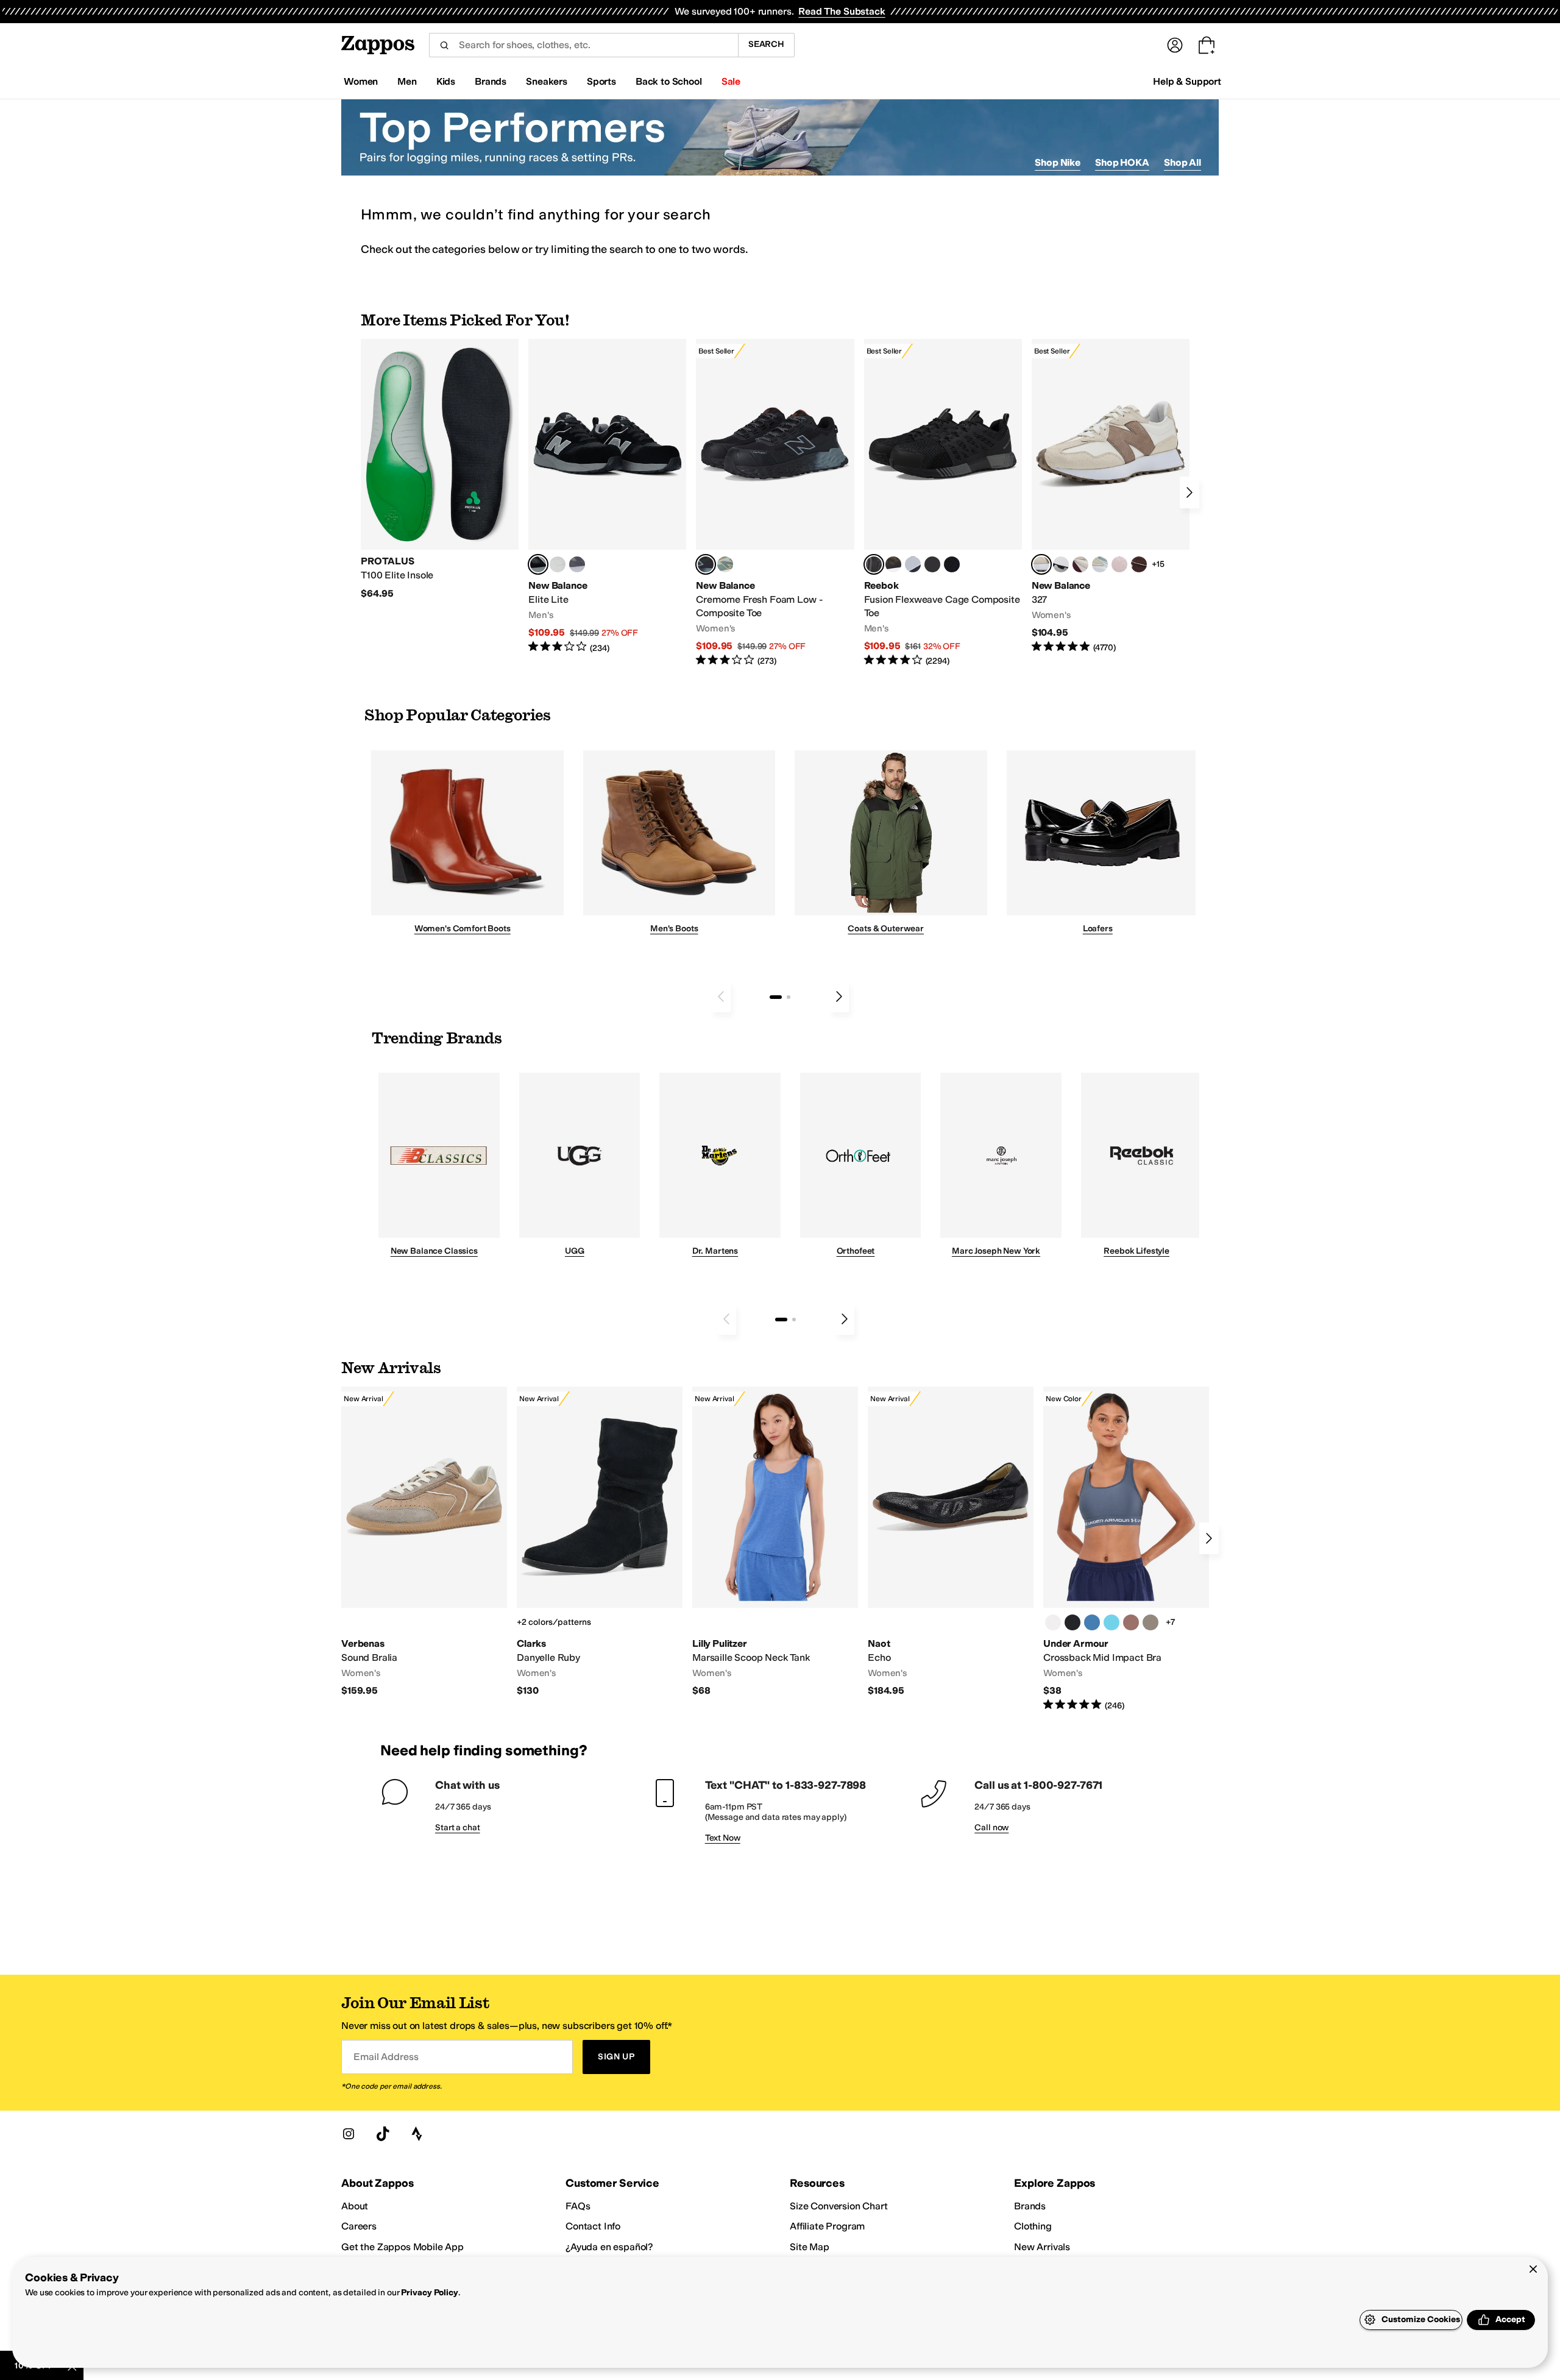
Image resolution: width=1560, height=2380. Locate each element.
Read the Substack (842, 11)
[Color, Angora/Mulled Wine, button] (1080, 564)
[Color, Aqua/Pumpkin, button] (725, 564)
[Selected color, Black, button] (538, 564)
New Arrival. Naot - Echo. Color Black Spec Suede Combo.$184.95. (951, 1542)
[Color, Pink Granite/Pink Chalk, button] (1119, 564)
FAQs (578, 2206)
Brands (1030, 2206)
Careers (359, 2226)
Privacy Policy (429, 2293)
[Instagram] (349, 2134)
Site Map (810, 2247)
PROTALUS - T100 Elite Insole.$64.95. (440, 469)
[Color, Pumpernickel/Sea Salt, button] (1139, 564)
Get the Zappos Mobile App (402, 2247)
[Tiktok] (383, 2134)
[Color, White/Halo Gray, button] (1053, 1622)
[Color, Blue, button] (558, 564)
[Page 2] (789, 997)
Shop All (1182, 162)
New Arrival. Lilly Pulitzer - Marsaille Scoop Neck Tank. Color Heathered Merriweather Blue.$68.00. (775, 1542)
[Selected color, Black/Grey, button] (706, 564)
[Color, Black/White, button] (952, 564)
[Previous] (721, 996)
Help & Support (1187, 81)
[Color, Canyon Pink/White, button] (1131, 1622)
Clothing (1033, 2226)
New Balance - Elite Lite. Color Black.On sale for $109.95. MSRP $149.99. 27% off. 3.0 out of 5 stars (607, 496)
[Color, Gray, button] (913, 564)
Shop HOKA (1122, 162)
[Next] (1189, 492)
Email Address (386, 2057)
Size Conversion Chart (839, 2206)
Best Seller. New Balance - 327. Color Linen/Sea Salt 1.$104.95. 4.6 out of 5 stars (1111, 496)
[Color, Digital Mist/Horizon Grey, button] (1061, 564)
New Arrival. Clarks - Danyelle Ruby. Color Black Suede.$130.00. (600, 1542)
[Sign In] (1175, 45)
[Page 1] (776, 997)
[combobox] (583, 45)
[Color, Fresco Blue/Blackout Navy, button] (1111, 1622)
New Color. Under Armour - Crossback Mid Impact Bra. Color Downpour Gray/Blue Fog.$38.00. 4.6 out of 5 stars (1126, 1549)
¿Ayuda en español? (609, 2247)
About (355, 2206)
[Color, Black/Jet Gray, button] (1072, 1622)
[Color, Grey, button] (577, 564)
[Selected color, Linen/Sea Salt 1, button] (1041, 564)
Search (766, 44)
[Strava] (417, 2134)
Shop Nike (1058, 162)
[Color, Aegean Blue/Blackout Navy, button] (1092, 1622)
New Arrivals (1042, 2247)
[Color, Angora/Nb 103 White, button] (1100, 564)
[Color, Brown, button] (893, 564)
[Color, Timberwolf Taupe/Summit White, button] (1150, 1622)
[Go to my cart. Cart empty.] (1207, 45)
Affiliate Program (827, 2226)
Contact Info (593, 2226)
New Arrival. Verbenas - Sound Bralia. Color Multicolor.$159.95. (424, 1542)
